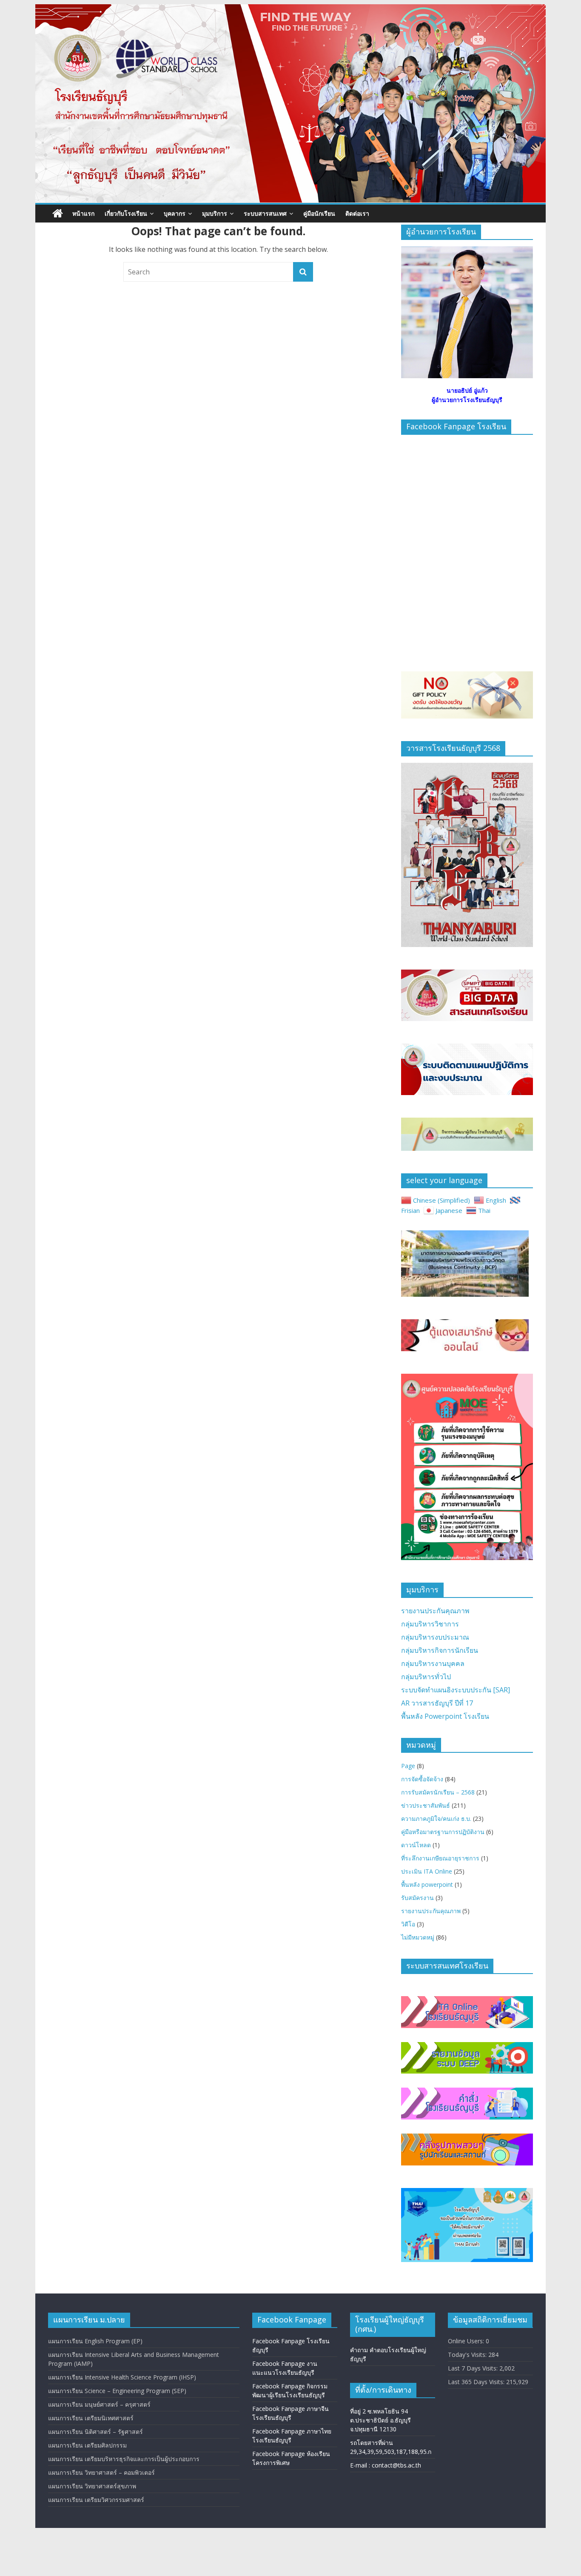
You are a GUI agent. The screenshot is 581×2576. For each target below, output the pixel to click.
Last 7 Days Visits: (474, 2368)
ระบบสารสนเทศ (265, 213)
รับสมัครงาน (417, 1898)
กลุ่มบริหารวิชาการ (430, 1624)
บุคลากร (175, 213)
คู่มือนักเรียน (319, 213)
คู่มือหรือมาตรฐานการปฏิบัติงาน (443, 1832)
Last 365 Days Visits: (477, 2382)
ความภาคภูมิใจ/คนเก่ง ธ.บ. (436, 1819)
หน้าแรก (83, 213)
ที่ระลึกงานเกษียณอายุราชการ (440, 1858)
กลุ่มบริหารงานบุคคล (433, 1663)
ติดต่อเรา (357, 213)
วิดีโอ (408, 1924)
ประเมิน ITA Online (427, 1871)
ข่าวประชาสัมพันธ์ (426, 1805)
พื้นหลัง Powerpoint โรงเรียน (445, 1716)
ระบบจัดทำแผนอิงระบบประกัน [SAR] (456, 1690)
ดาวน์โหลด (416, 1845)
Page (408, 1766)
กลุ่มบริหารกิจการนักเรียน (440, 1650)
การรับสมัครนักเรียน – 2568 (438, 1792)
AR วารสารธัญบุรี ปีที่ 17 (437, 1703)
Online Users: (467, 2341)
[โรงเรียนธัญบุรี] (290, 9)
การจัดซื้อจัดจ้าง (422, 1779)
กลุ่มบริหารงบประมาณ (435, 1637)
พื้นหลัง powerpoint (427, 1884)
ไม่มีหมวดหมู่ (418, 1937)
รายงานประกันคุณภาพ (435, 1611)
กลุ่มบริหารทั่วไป (426, 1677)
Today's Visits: (468, 2355)
